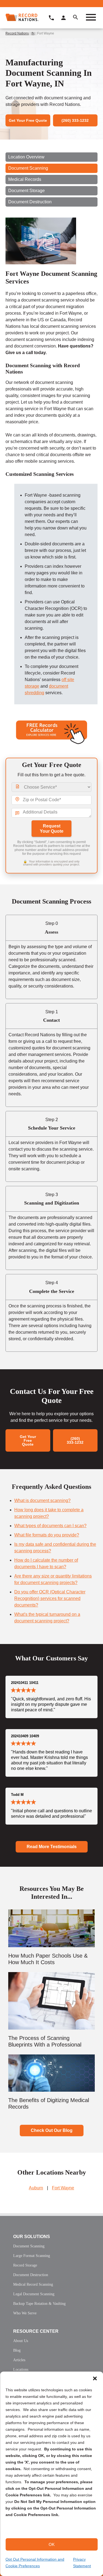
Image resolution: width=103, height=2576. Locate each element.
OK (52, 2544)
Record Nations (17, 33)
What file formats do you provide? (47, 1535)
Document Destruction (30, 202)
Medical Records (25, 179)
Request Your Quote (52, 829)
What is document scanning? (42, 1500)
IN (33, 33)
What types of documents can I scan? (50, 1526)
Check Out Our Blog (52, 2130)
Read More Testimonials (52, 1847)
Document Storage (27, 191)
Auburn (36, 2188)
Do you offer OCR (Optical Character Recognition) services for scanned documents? (50, 1598)
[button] (95, 2378)
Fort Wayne (63, 2188)
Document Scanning (28, 168)
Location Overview (26, 157)
